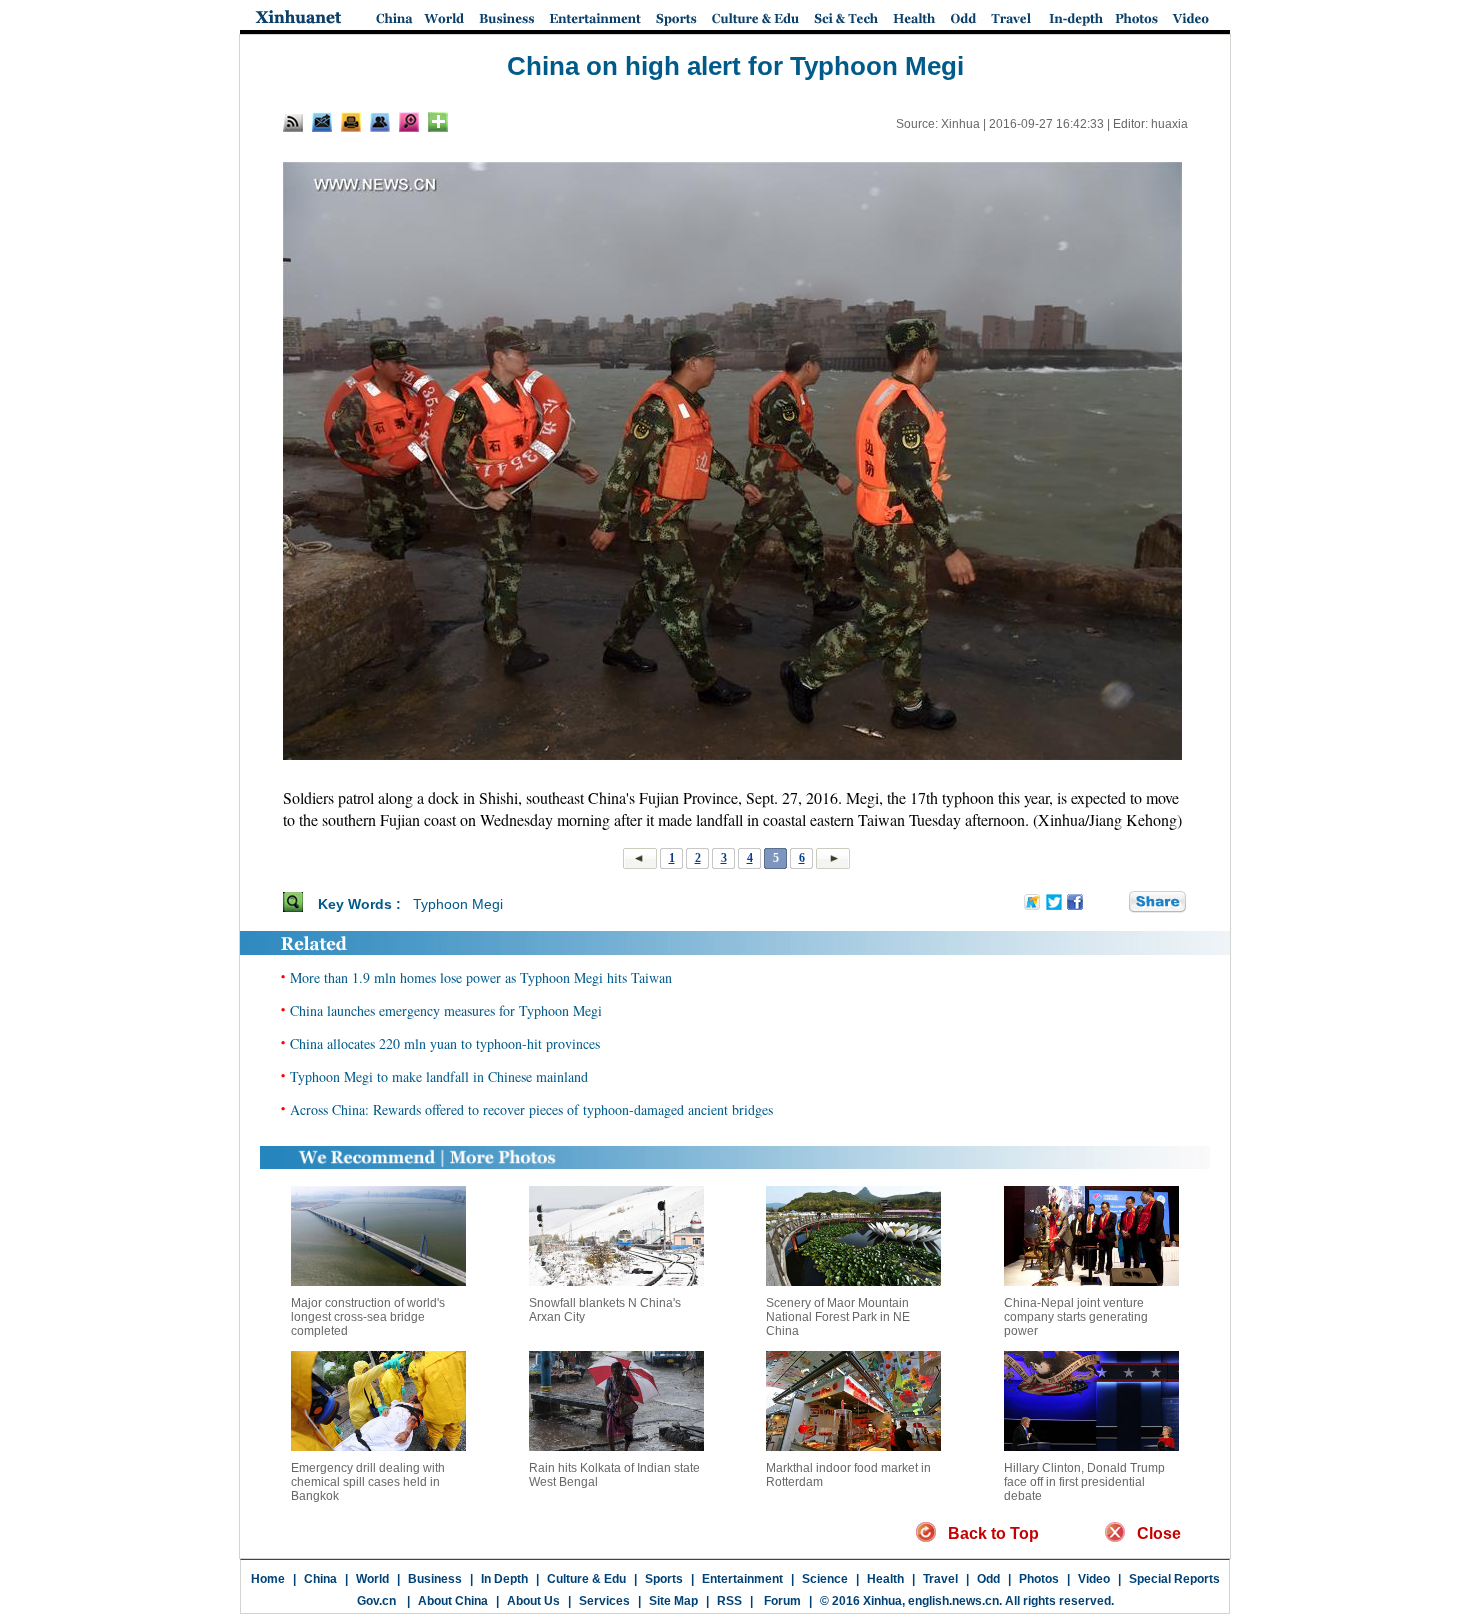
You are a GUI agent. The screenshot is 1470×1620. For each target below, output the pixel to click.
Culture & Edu (586, 1579)
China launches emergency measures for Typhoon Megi (446, 1010)
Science (825, 1579)
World (372, 1579)
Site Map (673, 1601)
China (320, 1579)
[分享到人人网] (1115, 903)
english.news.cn (953, 1601)
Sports (664, 1579)
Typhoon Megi (458, 904)
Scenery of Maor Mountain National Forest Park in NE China (838, 1317)
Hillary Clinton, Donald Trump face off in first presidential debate (1084, 1482)
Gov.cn (376, 1601)
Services (604, 1601)
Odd (988, 1579)
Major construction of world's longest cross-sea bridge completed (368, 1317)
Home (268, 1579)
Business (435, 1579)
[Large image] (409, 122)
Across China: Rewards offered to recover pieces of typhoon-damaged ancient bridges (531, 1109)
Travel (940, 1579)
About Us (533, 1601)
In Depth (504, 1579)
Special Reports (1174, 1579)
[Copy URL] (380, 122)
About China (453, 1601)
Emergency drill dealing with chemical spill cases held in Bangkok (368, 1482)
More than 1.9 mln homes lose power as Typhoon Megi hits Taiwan (481, 977)
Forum (781, 1601)
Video (1094, 1579)
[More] (438, 122)
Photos (1039, 1579)
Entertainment (742, 1579)
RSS (729, 1601)
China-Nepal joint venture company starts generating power (1076, 1317)
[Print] (351, 122)
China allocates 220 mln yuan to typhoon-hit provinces (445, 1043)
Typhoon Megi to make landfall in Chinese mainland (439, 1076)
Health (885, 1579)
